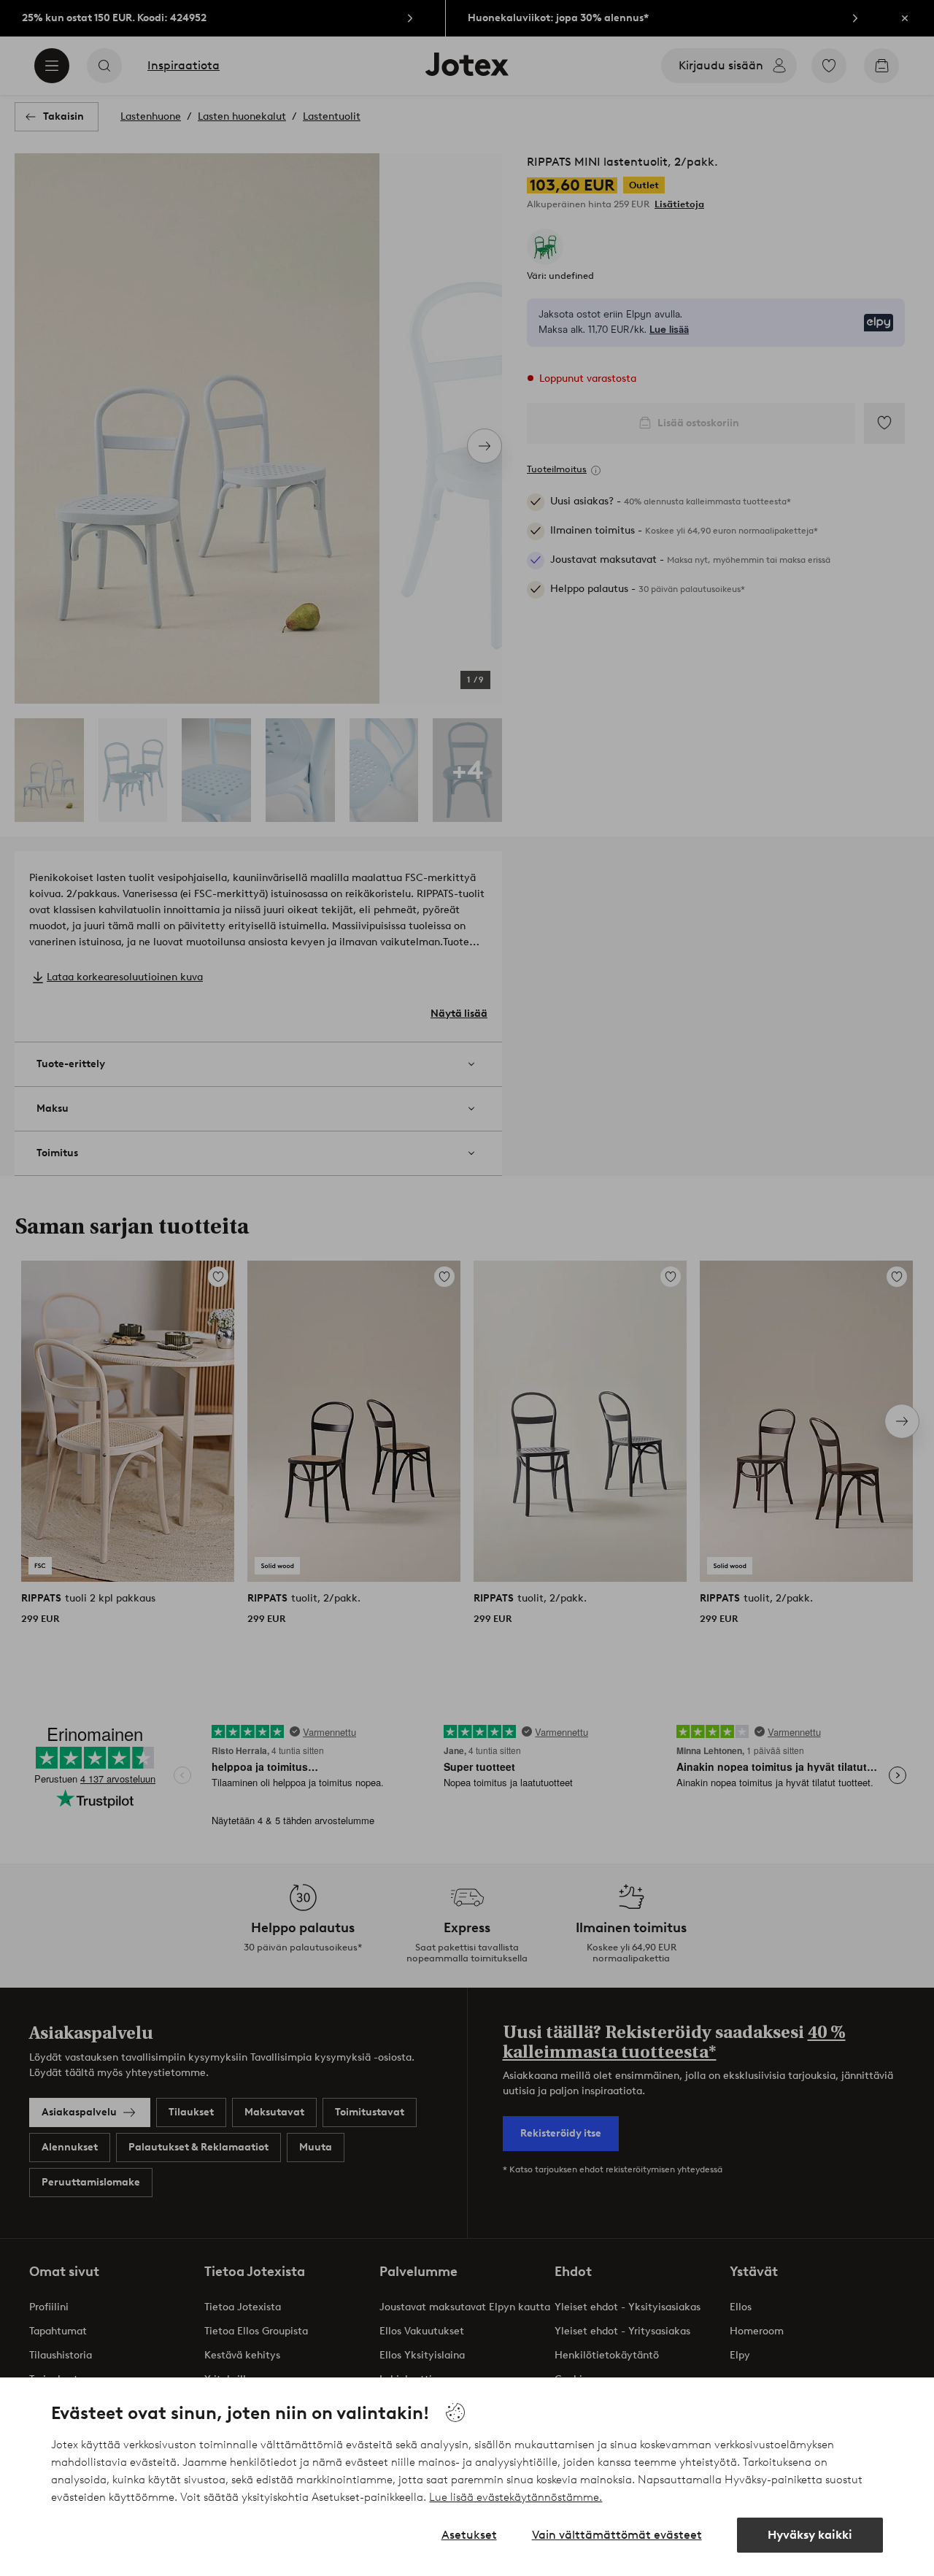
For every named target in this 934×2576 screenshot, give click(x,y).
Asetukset (469, 2535)
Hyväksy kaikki (810, 2535)
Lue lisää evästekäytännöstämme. (516, 2497)
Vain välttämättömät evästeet (617, 2535)
